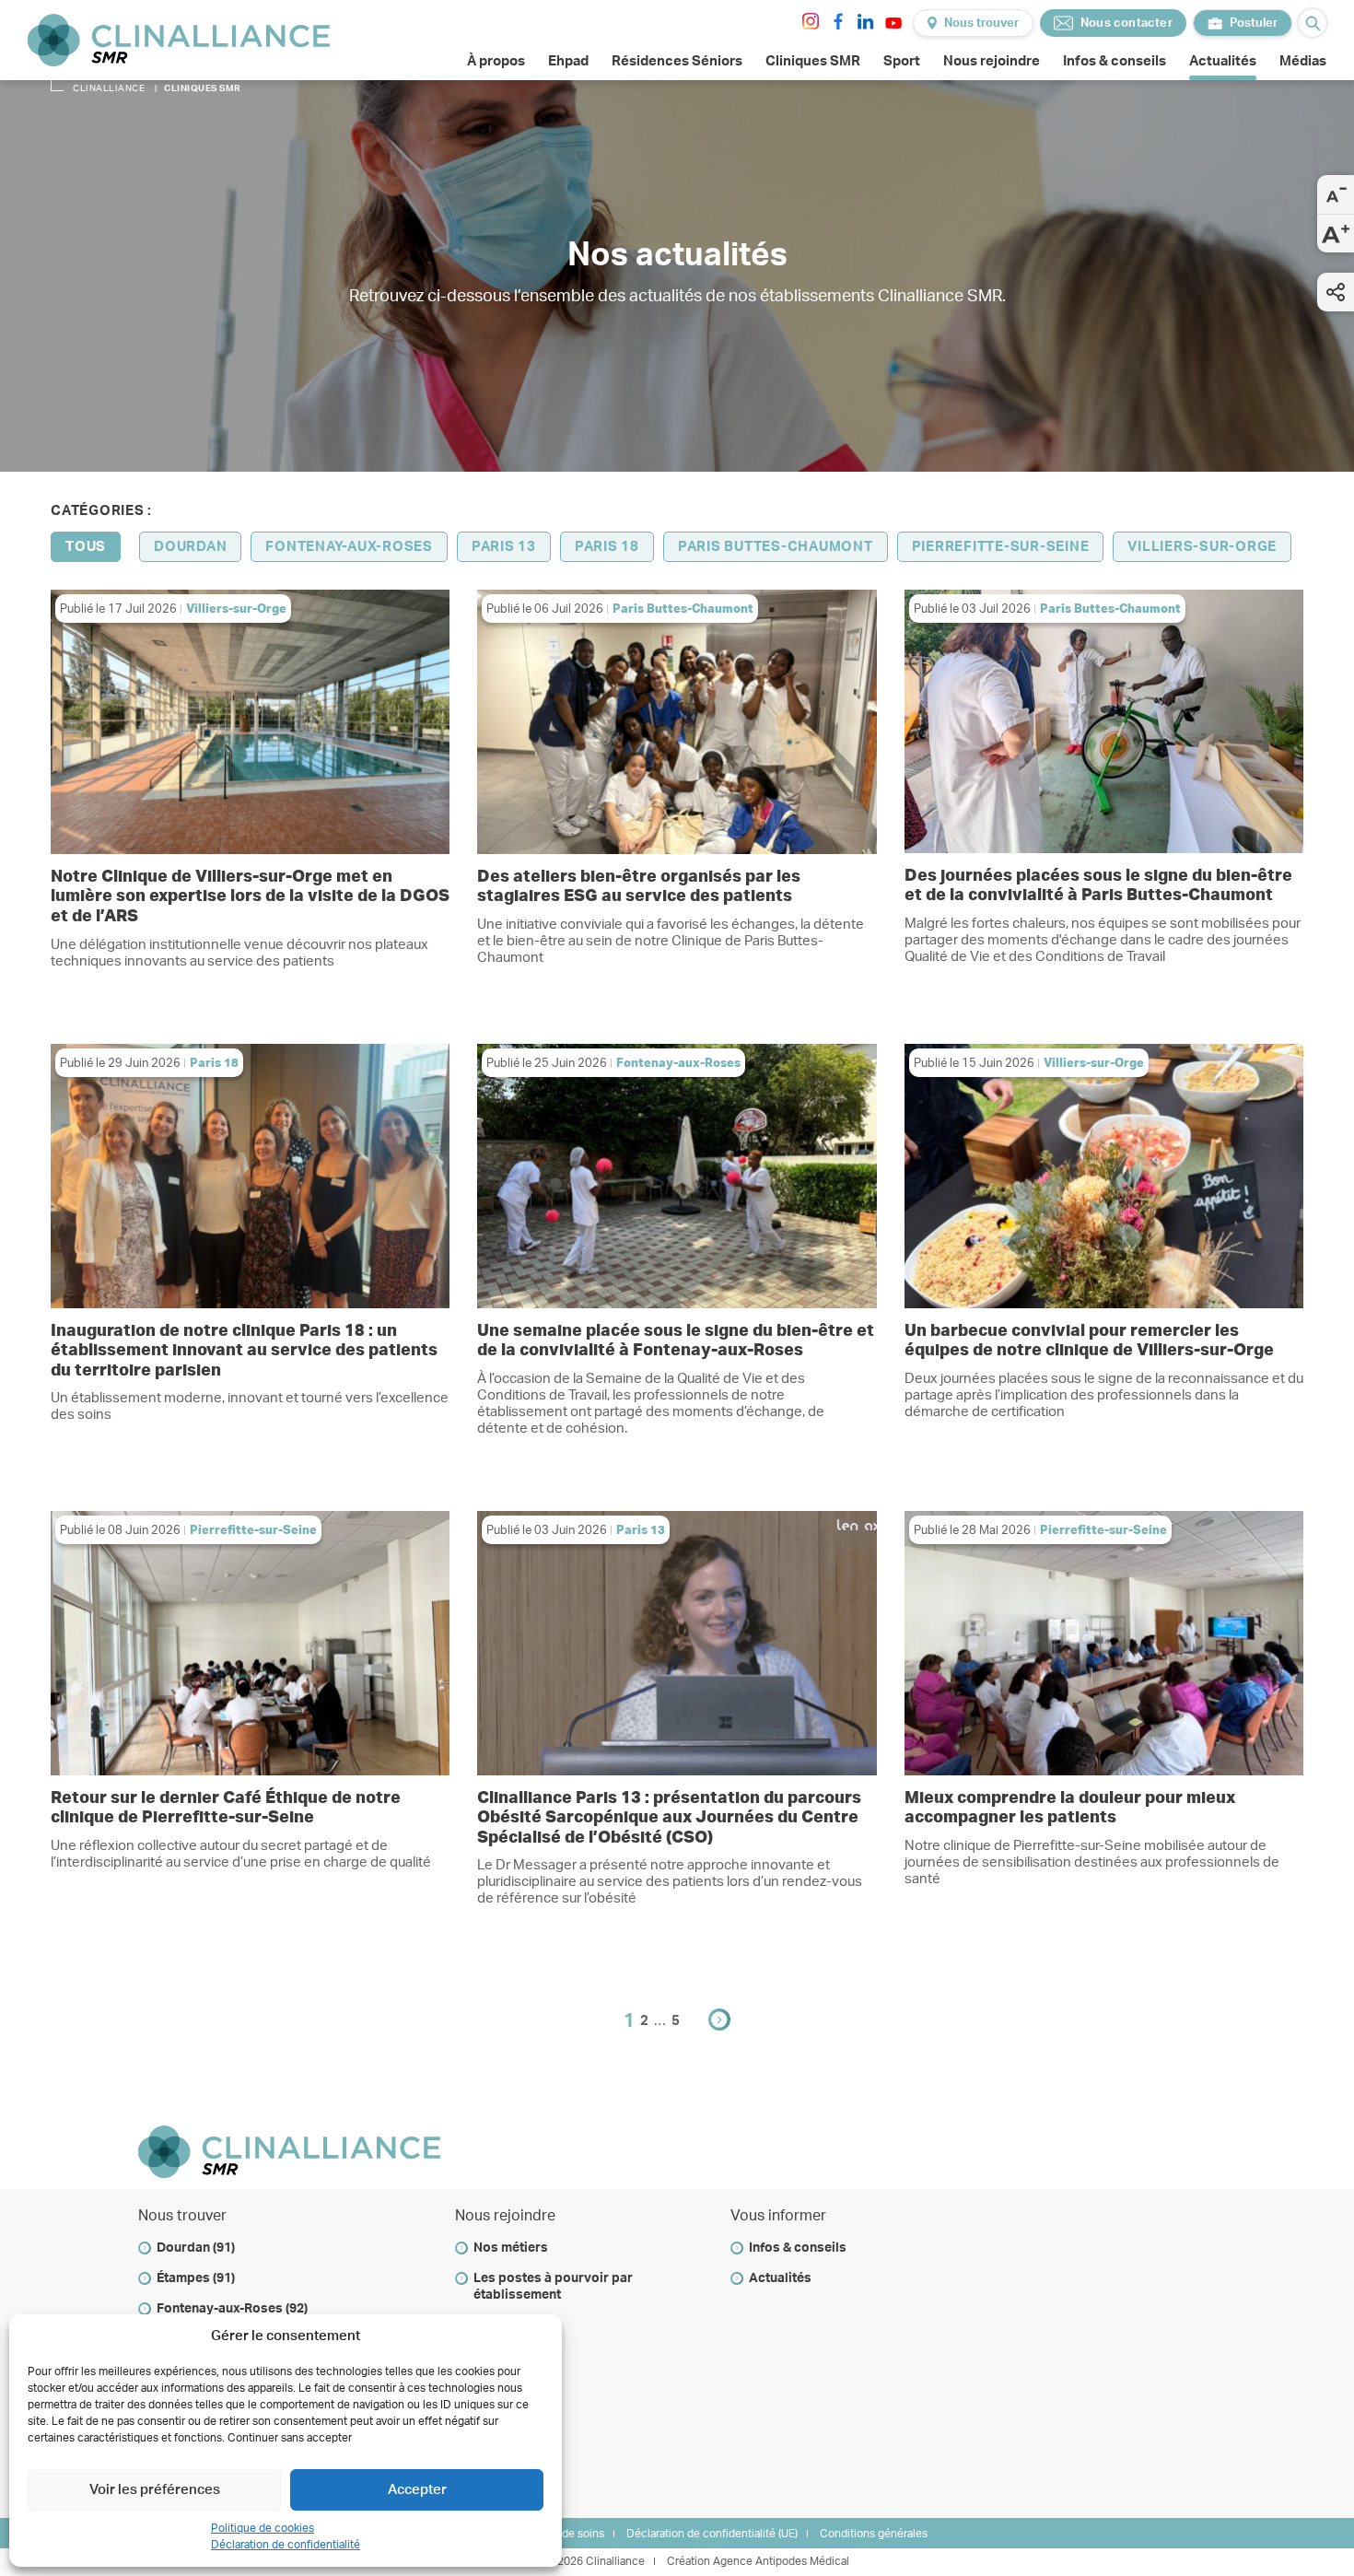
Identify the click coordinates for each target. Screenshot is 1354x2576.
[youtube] (893, 23)
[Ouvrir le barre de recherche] (1313, 23)
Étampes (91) (196, 2278)
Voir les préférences (155, 2490)
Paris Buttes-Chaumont (776, 547)
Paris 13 (504, 547)
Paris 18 (607, 547)
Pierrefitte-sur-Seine (1001, 547)
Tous (86, 547)
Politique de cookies (263, 2528)
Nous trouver (981, 23)
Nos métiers (511, 2248)
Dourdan (190, 547)
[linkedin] (866, 21)
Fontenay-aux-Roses (349, 547)
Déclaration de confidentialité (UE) (712, 2534)
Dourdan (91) (196, 2248)
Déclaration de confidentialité (286, 2545)
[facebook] (838, 21)
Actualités (780, 2278)
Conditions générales (874, 2534)
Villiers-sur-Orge (1202, 547)
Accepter (417, 2490)
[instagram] (811, 21)
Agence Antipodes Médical (781, 2561)
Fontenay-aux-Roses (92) (232, 2309)
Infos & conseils (798, 2248)
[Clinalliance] (179, 40)
